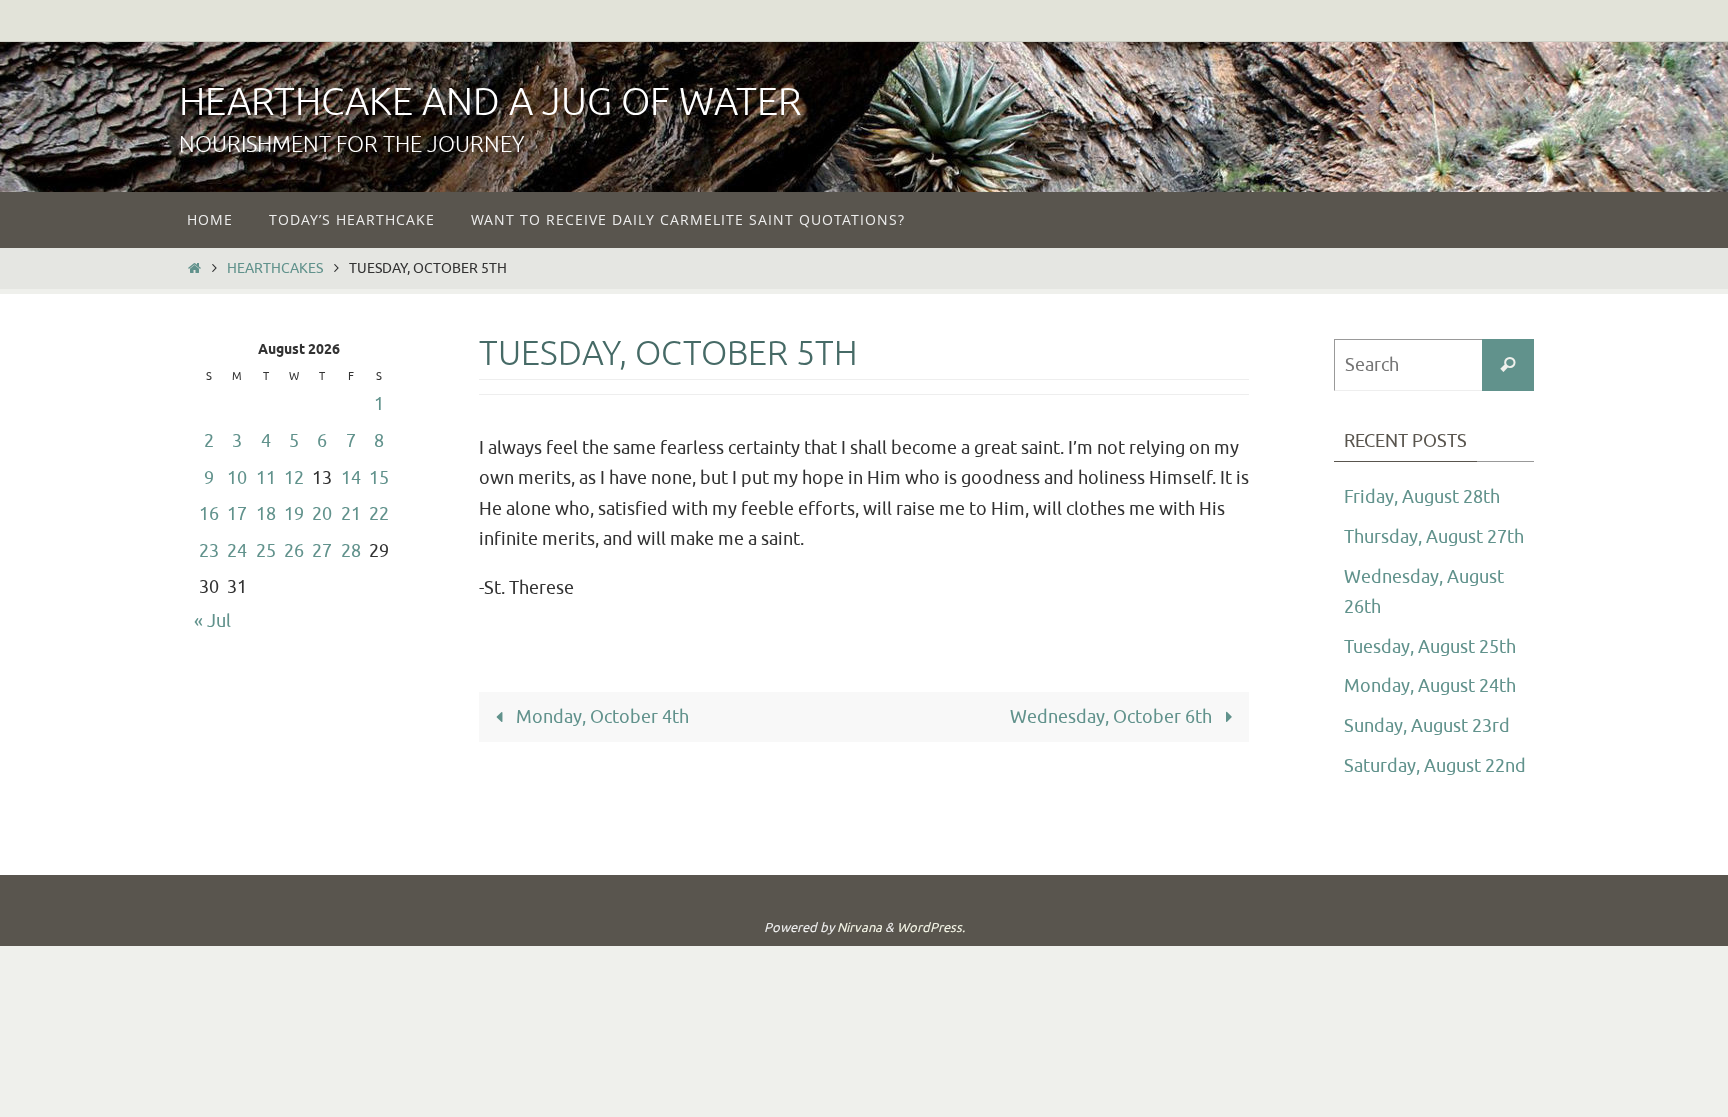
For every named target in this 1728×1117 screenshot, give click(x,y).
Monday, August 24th (1430, 686)
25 (266, 551)
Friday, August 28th (1422, 497)
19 (294, 514)
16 (209, 514)
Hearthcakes (275, 268)
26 (294, 551)
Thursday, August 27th (1434, 537)
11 (266, 478)
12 (294, 478)
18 (266, 514)
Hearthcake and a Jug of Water (490, 102)
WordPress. (931, 927)
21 (351, 514)
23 (209, 551)
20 (322, 514)
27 (322, 551)
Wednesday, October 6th (1113, 717)
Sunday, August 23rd (1427, 726)
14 (351, 478)
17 (237, 514)
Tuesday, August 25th (1430, 647)
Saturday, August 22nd (1435, 766)
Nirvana (859, 927)
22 (379, 514)
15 (379, 478)
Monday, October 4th (600, 717)
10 (237, 478)
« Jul (212, 621)
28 (351, 551)
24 (237, 551)
